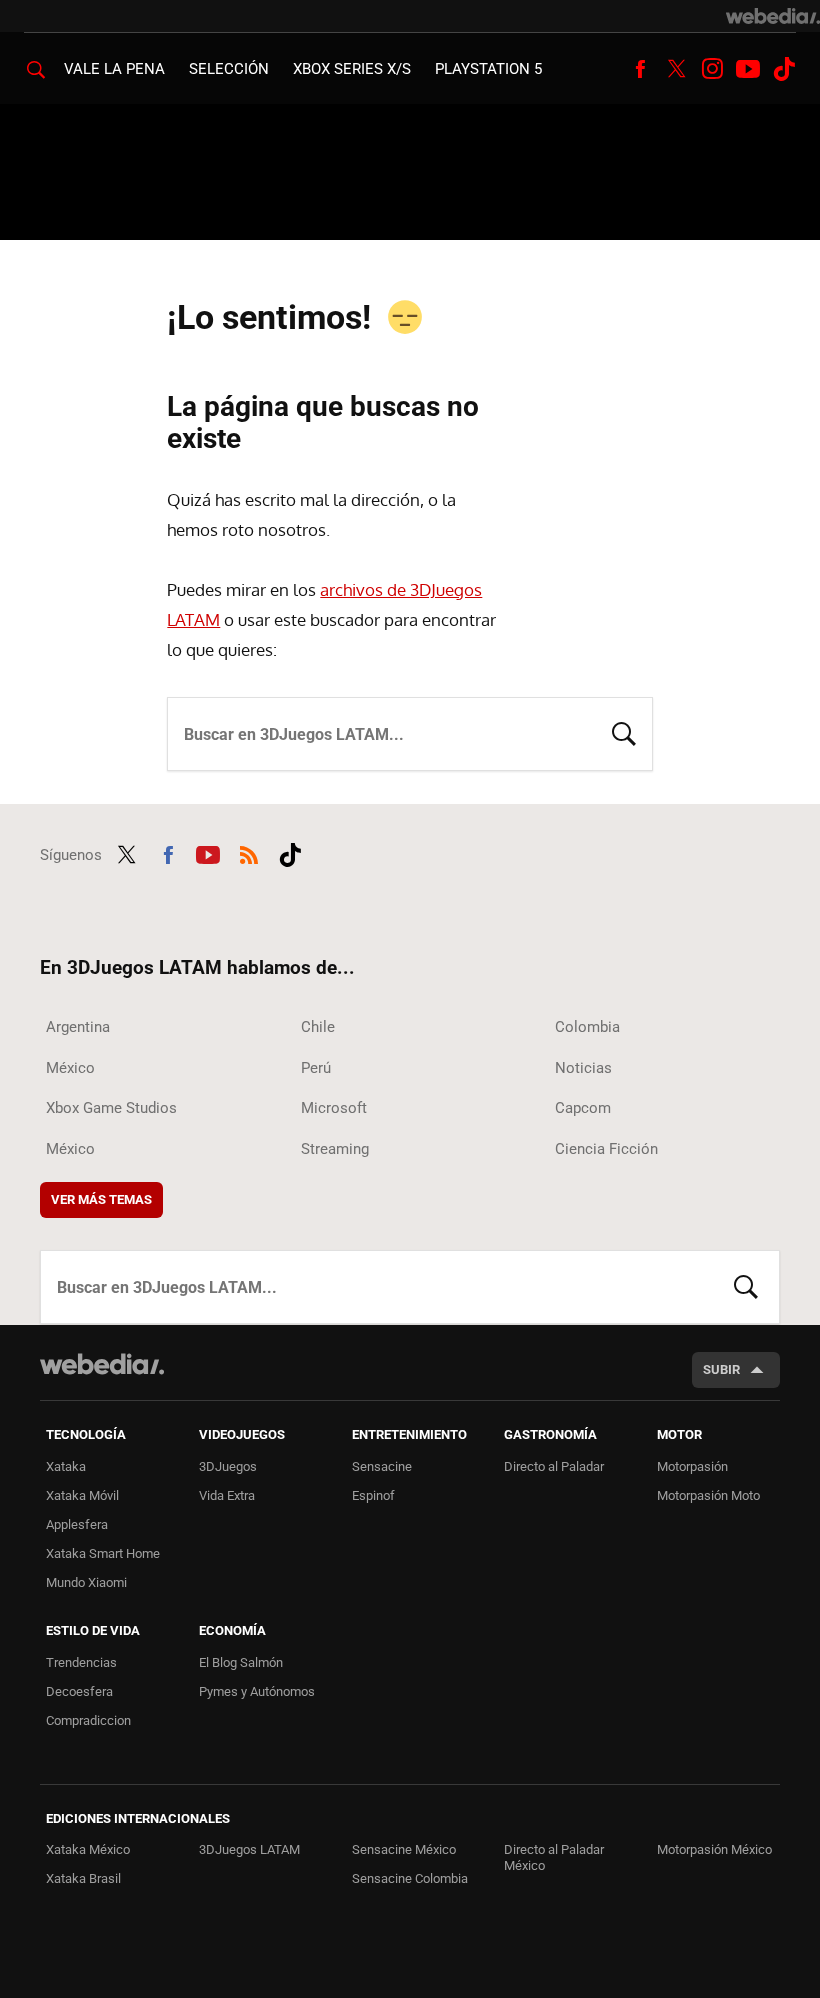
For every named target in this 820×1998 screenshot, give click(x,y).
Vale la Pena (114, 69)
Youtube (748, 69)
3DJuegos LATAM (249, 1849)
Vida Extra (227, 1495)
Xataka (66, 1466)
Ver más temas (101, 1199)
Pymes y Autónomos (257, 1691)
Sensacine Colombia (410, 1878)
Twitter (676, 69)
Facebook (640, 69)
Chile (318, 1027)
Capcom (583, 1108)
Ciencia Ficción (606, 1149)
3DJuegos (228, 1466)
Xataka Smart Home (103, 1553)
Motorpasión (692, 1466)
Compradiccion (88, 1720)
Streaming (335, 1149)
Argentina (78, 1027)
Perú (316, 1068)
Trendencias (81, 1662)
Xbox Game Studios (111, 1108)
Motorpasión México (714, 1849)
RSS (249, 852)
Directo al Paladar (554, 1466)
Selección (229, 69)
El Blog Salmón (241, 1662)
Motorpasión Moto (708, 1495)
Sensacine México (404, 1849)
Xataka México (88, 1849)
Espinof (373, 1495)
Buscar (624, 732)
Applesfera (77, 1524)
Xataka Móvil (82, 1495)
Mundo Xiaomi (86, 1582)
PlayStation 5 (488, 69)
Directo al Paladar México (554, 1857)
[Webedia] (773, 16)
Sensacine (382, 1466)
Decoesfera (79, 1691)
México (70, 1068)
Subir (721, 1369)
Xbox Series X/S (352, 69)
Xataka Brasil (83, 1878)
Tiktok (784, 69)
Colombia (587, 1027)
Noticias (583, 1068)
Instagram (712, 69)
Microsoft (334, 1108)
